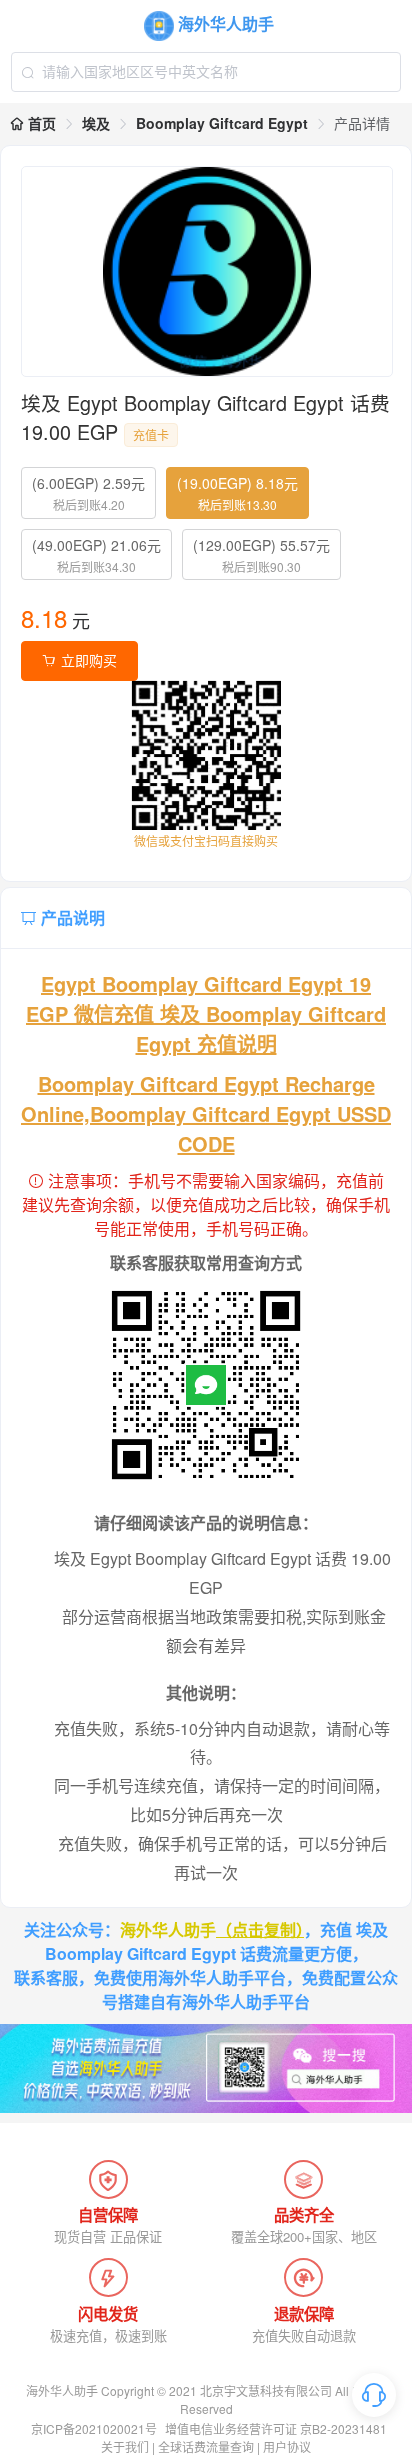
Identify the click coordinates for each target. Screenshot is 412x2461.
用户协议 (287, 2446)
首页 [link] (40, 123)
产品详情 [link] (362, 123)
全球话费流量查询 (206, 2446)
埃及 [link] (96, 123)
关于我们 (125, 2446)
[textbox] (206, 72)
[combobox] (206, 72)
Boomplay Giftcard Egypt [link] (222, 123)
